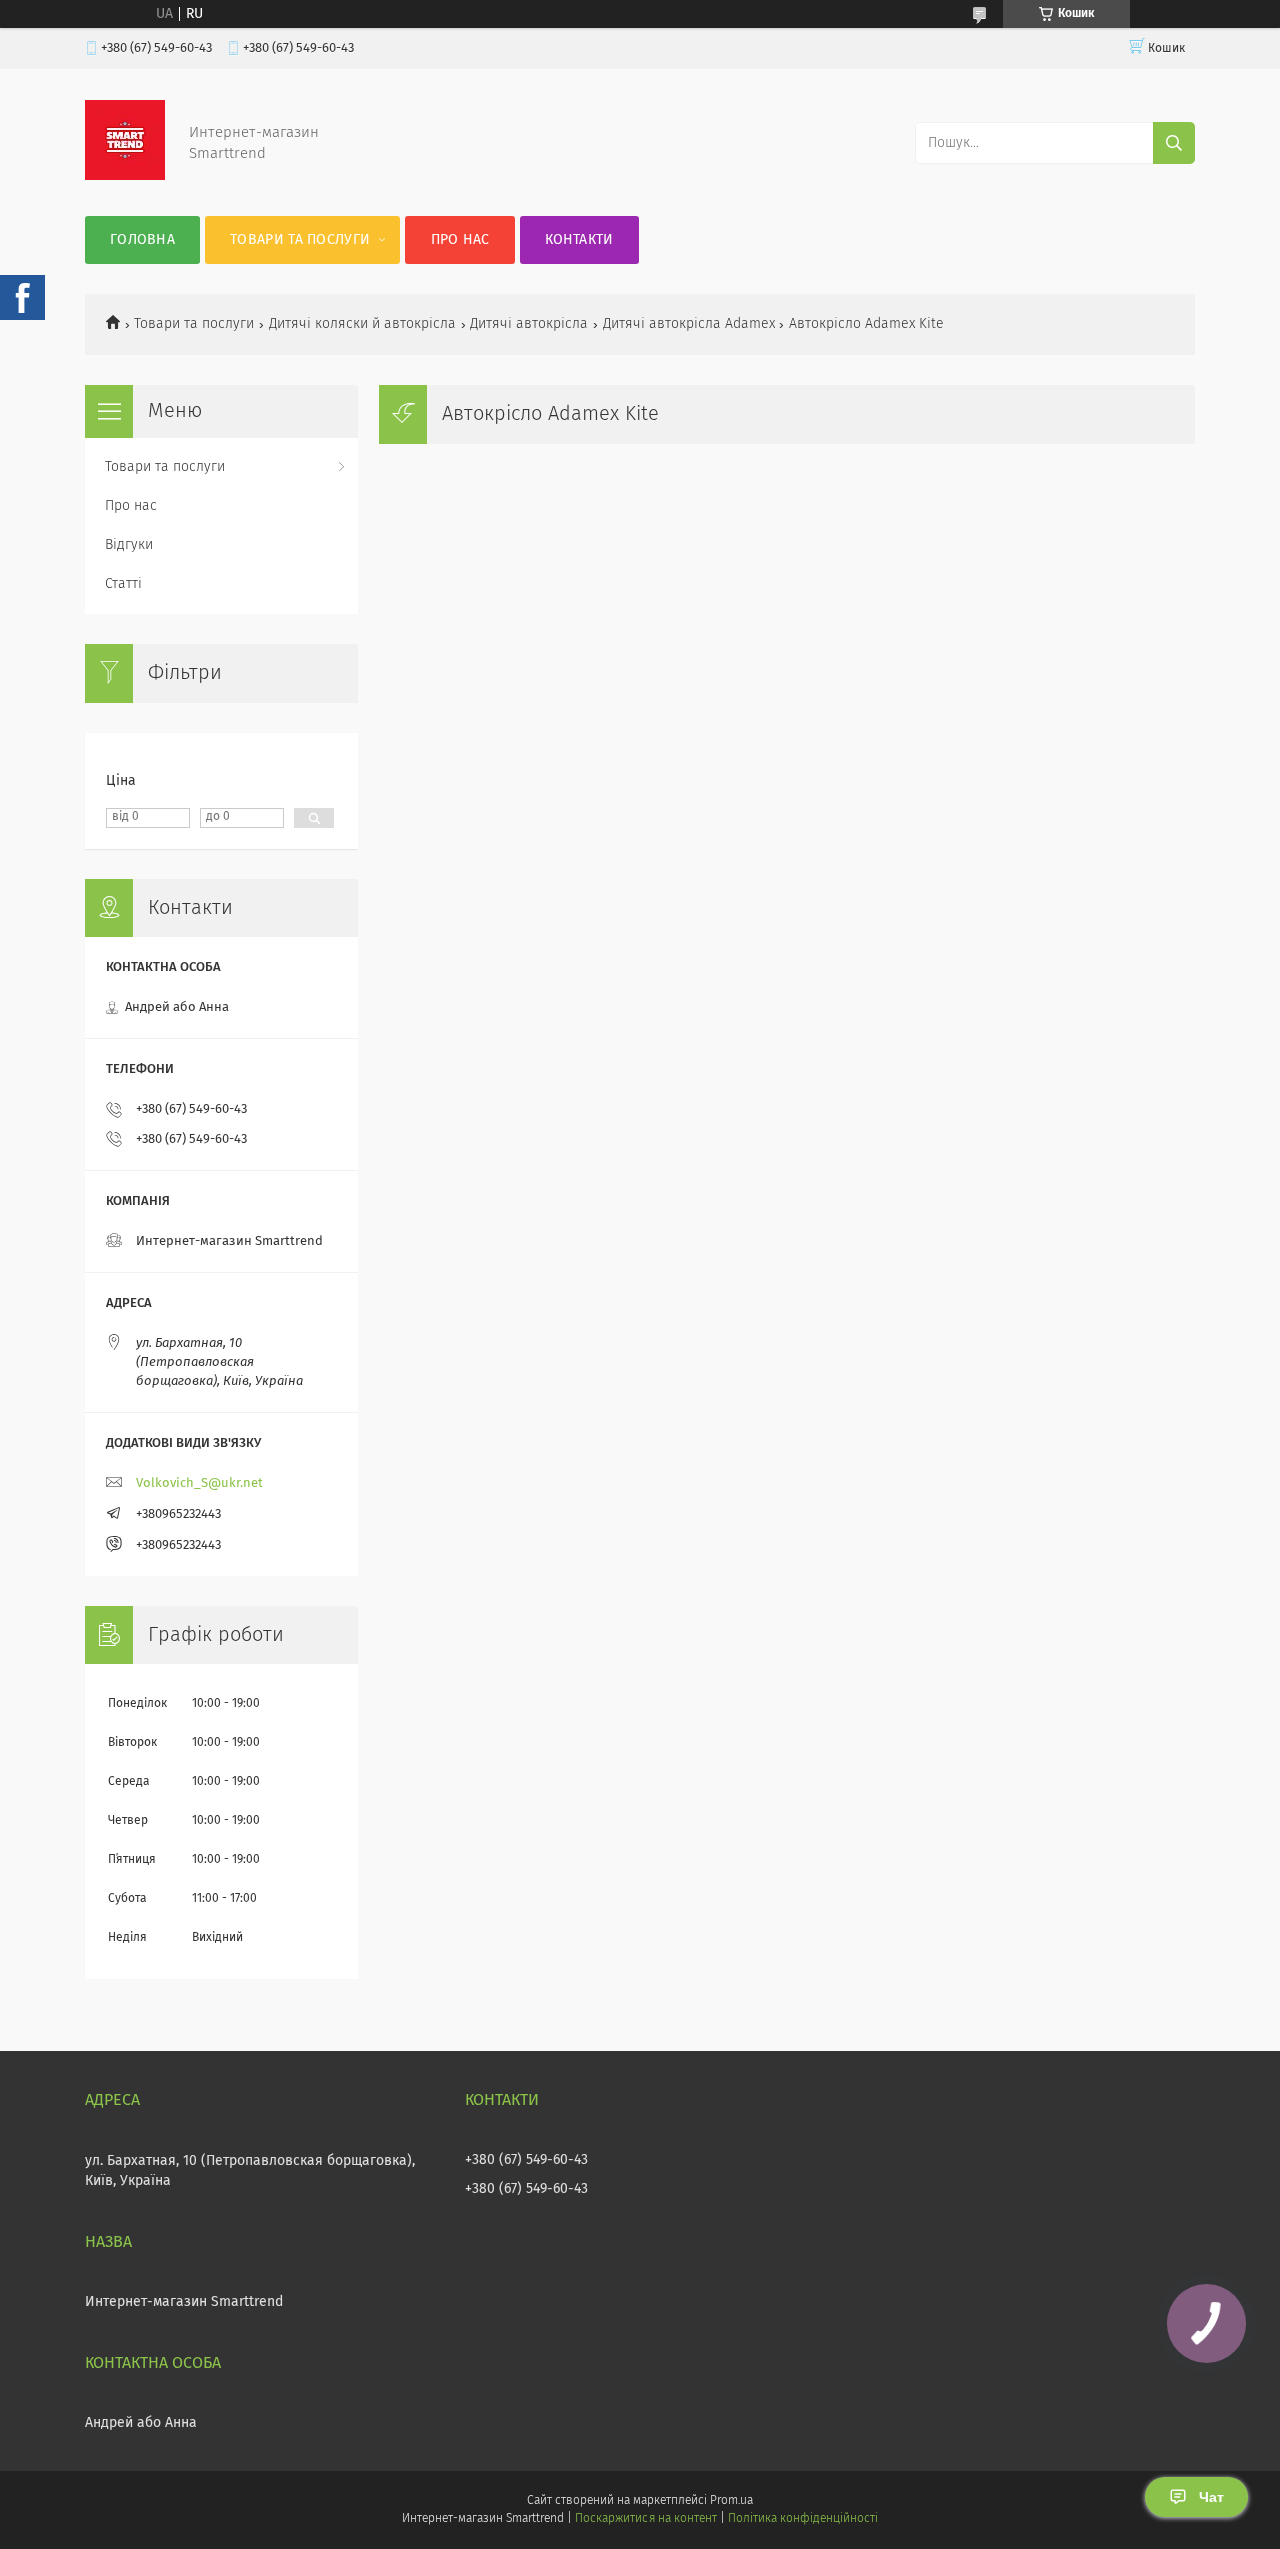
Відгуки (129, 545)
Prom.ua (731, 2501)
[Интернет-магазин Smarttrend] (125, 176)
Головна (142, 240)
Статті (123, 584)
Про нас (460, 240)
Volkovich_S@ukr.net (199, 1483)
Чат (1211, 2497)
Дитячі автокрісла (529, 324)
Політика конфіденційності (803, 2519)
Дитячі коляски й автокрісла (362, 324)
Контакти (579, 240)
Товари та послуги (300, 240)
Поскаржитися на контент (645, 2519)
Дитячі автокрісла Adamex (689, 324)
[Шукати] (1174, 143)
